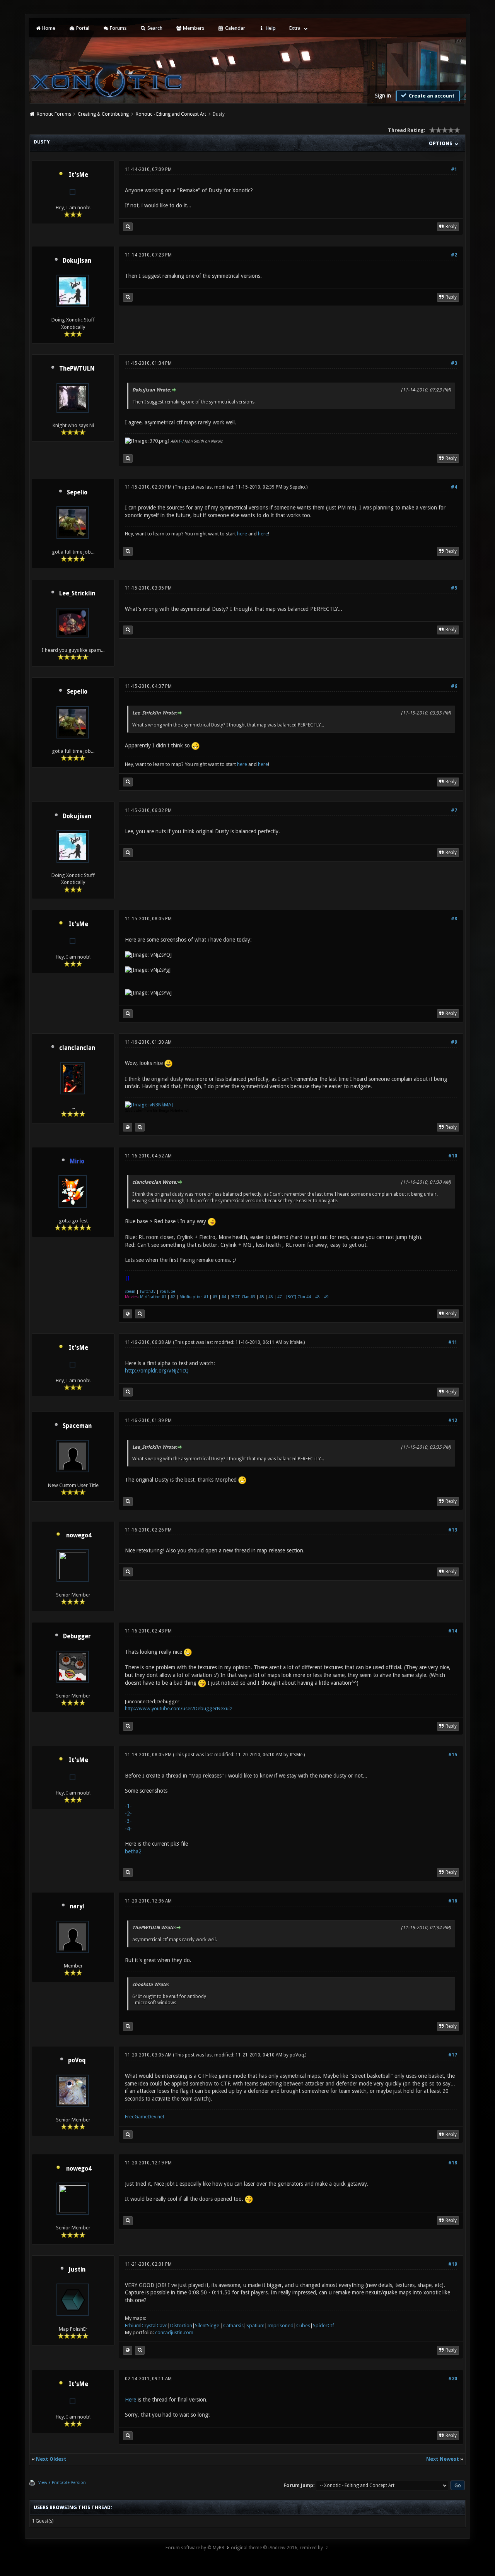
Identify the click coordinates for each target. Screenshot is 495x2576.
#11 (453, 1342)
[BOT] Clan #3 (243, 1297)
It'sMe (79, 175)
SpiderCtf (323, 2326)
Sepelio (77, 492)
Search (154, 28)
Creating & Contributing (103, 114)
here (242, 534)
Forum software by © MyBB (195, 2548)
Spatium (255, 2326)
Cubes (303, 2326)
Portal (82, 28)
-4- (128, 1829)
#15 (453, 1755)
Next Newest (443, 2459)
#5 (454, 588)
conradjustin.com (174, 2332)
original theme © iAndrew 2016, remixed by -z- (280, 2548)
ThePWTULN (77, 369)
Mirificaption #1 (194, 1297)
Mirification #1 (153, 1297)
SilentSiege (207, 2326)
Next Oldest (51, 2459)
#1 (454, 169)
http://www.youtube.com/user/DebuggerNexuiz (178, 1709)
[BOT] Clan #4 (299, 1297)
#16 (453, 1901)
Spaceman (77, 1426)
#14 (453, 1631)
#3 (454, 363)
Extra (295, 28)
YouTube (167, 1291)
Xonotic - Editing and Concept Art (171, 114)
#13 (453, 1530)
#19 (453, 2264)
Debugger (77, 1636)
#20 (453, 2379)
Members (193, 28)
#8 (454, 919)
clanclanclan (77, 1048)
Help (270, 28)
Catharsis (233, 2326)
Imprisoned (280, 2326)
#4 (454, 487)
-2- (128, 1814)
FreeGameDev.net (145, 2117)
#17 (453, 2055)
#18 (453, 2163)
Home (48, 28)
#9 (454, 1042)
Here (131, 2400)
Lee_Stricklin (77, 593)
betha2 (133, 1851)
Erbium (133, 2326)
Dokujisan (77, 261)
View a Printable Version (62, 2483)
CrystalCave (154, 2326)
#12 (453, 1420)
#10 (453, 1156)
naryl (77, 1906)
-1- (128, 1806)
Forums (118, 28)
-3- (128, 1821)
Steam (130, 1291)
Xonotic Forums (54, 114)
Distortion (181, 2326)
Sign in (383, 96)
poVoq (77, 2060)
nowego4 (79, 1535)
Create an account (431, 96)
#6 (454, 686)
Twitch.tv (148, 1291)
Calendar (235, 28)
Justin (77, 2270)
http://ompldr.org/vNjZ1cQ (157, 1371)
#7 (454, 810)
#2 (454, 255)
